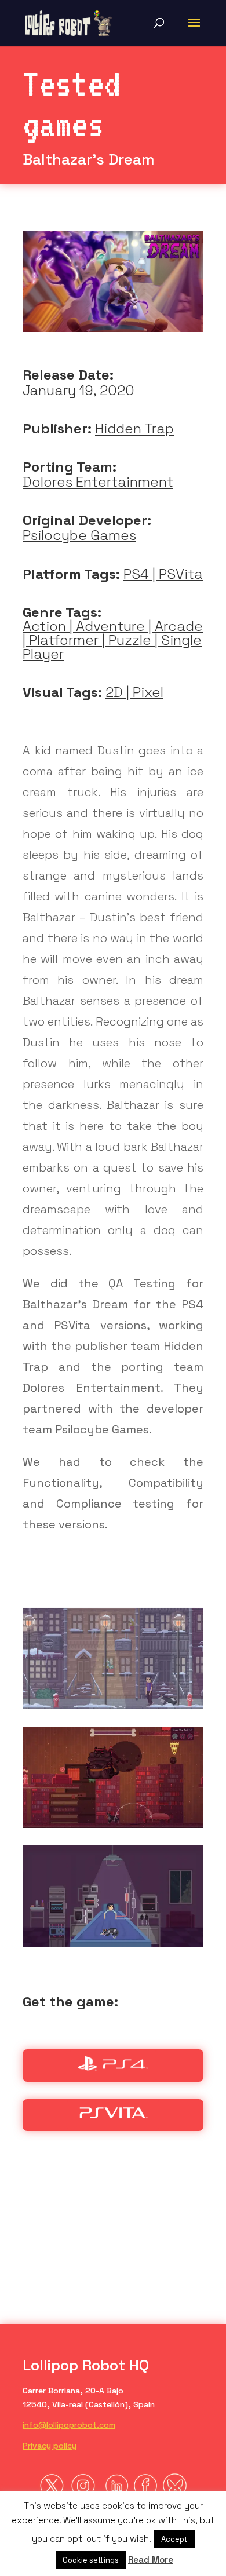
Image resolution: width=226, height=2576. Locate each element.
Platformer (64, 640)
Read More (151, 2559)
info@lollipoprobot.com (69, 2425)
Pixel (148, 692)
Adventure (110, 626)
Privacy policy (50, 2446)
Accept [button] (174, 2539)
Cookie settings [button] (91, 2560)
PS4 (136, 574)
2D (114, 692)
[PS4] (113, 2067)
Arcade (179, 626)
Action (44, 626)
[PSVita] (113, 2116)
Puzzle (130, 640)
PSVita (181, 574)
